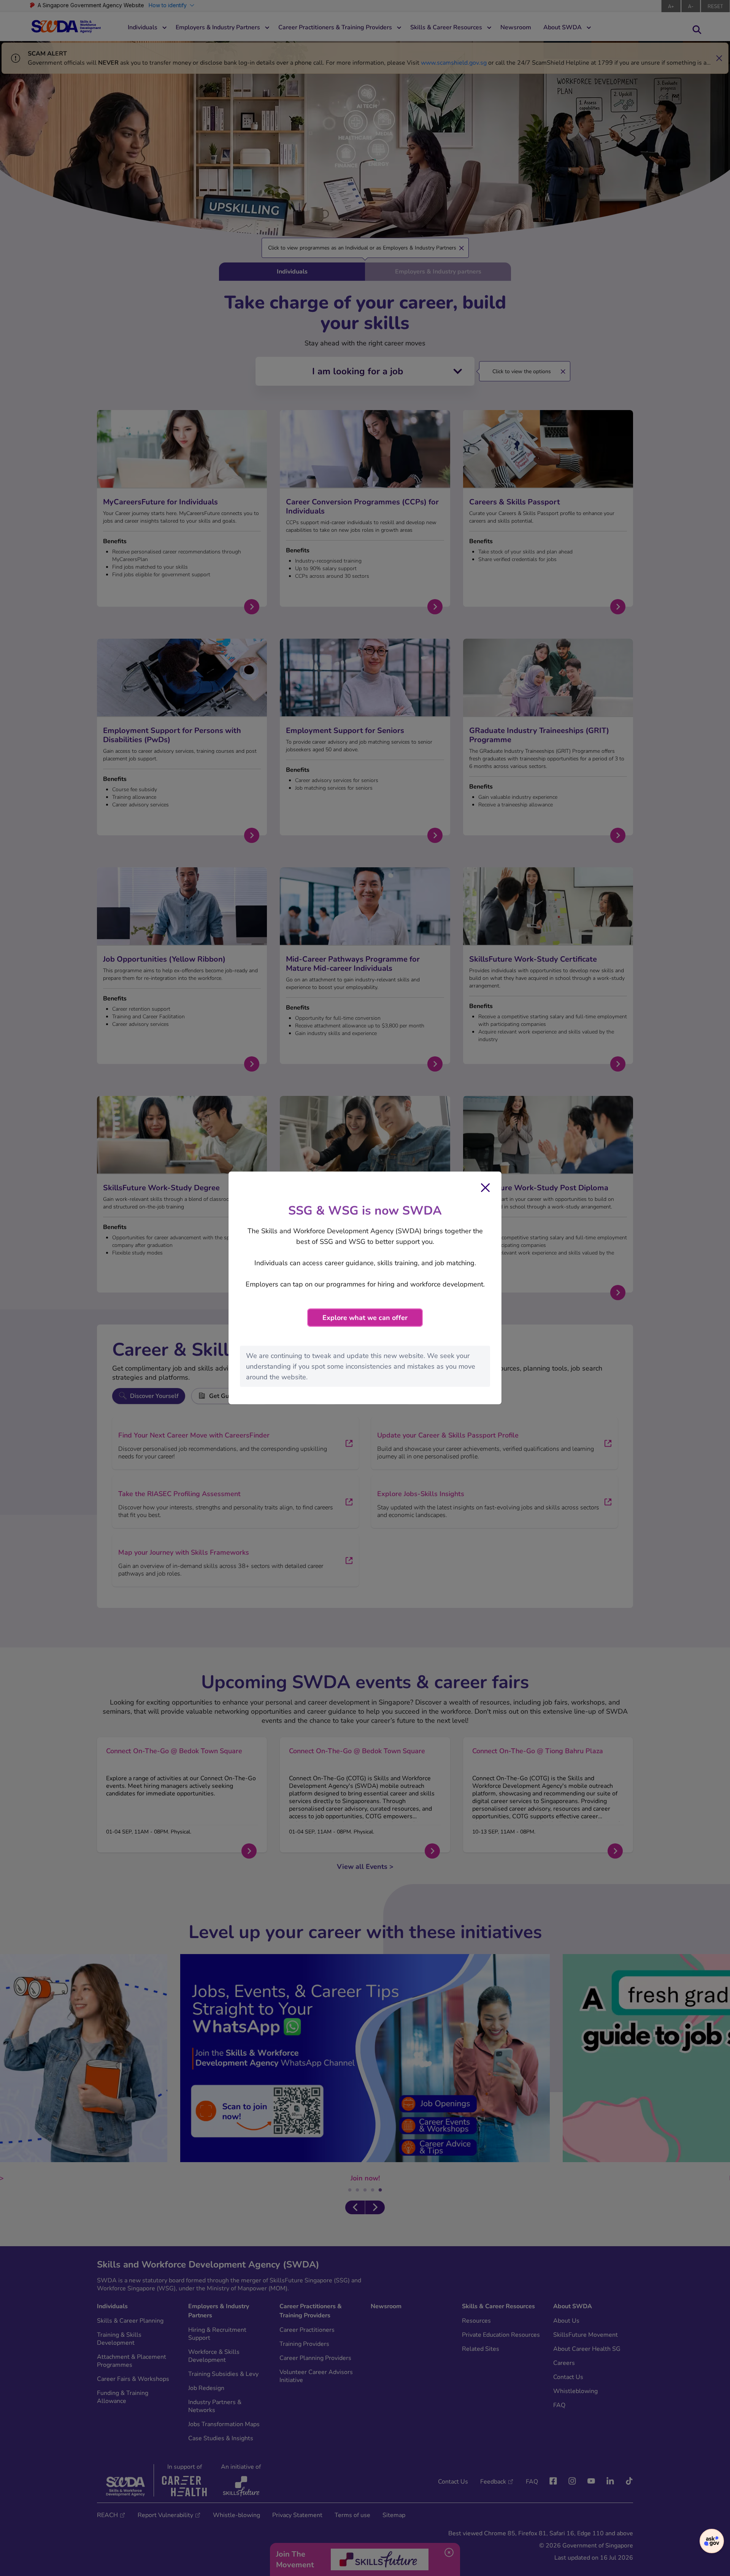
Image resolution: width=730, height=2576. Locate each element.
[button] (712, 2541)
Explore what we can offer (365, 1318)
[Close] (486, 1188)
